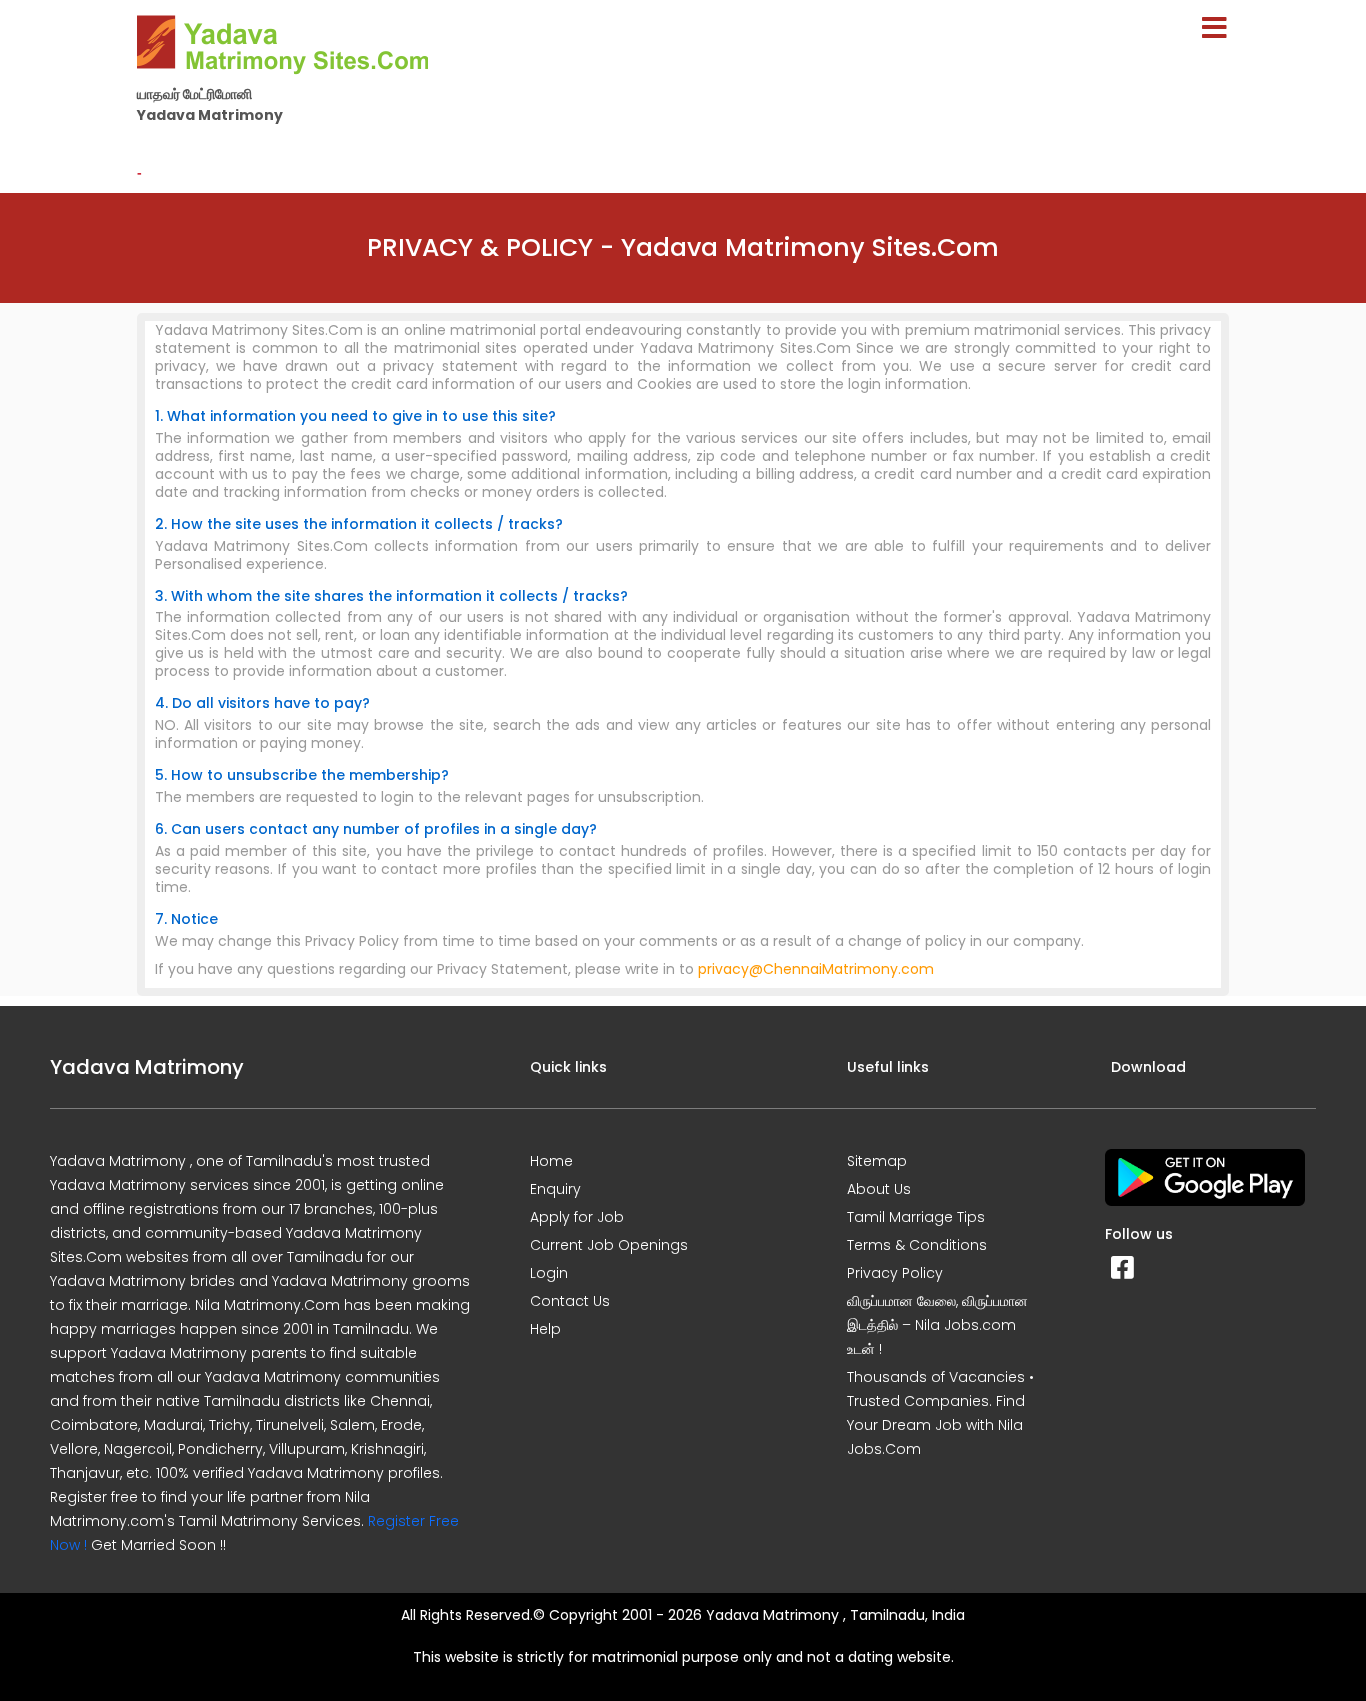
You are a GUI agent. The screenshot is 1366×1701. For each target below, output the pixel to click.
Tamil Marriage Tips (916, 1217)
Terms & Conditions (917, 1245)
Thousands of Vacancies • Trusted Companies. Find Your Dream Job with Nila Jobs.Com (940, 1413)
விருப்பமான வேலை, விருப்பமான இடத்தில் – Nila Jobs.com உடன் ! (937, 1325)
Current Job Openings (609, 1245)
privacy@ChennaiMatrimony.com (816, 969)
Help (545, 1329)
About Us (879, 1189)
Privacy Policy (895, 1273)
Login (549, 1273)
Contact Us (570, 1301)
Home (551, 1161)
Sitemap (877, 1161)
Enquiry (555, 1189)
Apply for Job (577, 1217)
